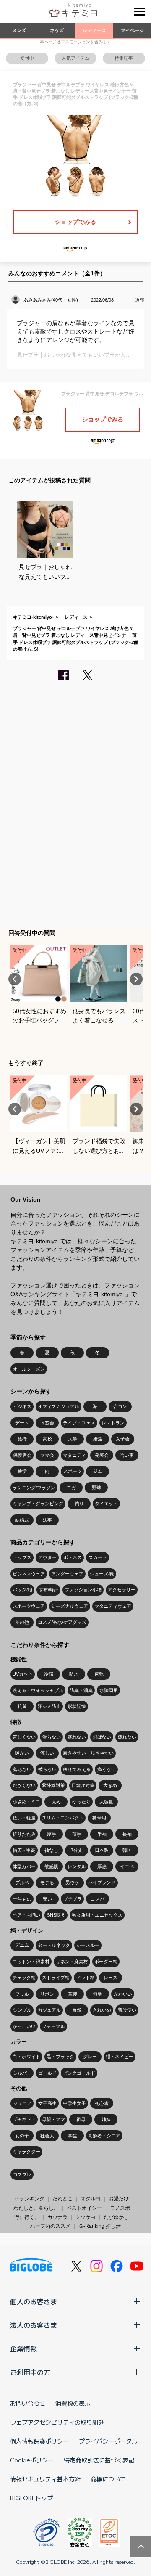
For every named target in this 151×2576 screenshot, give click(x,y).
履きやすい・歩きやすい (88, 1753)
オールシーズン (29, 1369)
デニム (22, 1945)
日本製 (102, 1850)
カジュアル (49, 2010)
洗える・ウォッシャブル (38, 1690)
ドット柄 (86, 1978)
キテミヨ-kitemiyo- (33, 617)
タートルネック (54, 1945)
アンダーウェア (67, 1574)
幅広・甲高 (24, 1850)
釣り (79, 1504)
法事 (47, 1520)
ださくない (24, 1785)
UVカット (23, 1674)
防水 (74, 1674)
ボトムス (73, 1557)
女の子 (22, 2136)
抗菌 (22, 1706)
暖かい (22, 1753)
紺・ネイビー (120, 2057)
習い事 (127, 1455)
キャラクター (26, 2152)
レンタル (77, 1866)
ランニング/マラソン (34, 1488)
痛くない (107, 1769)
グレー (90, 2057)
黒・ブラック (60, 2057)
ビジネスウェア (29, 1574)
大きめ (110, 1785)
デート (22, 1423)
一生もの (22, 1899)
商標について (108, 2479)
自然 (77, 2010)
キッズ (57, 30)
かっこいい (24, 2026)
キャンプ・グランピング (38, 1504)
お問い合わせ (28, 2403)
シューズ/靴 (102, 1574)
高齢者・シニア (104, 2136)
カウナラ (57, 2217)
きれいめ (102, 2010)
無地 (98, 1994)
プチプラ (73, 1899)
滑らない (52, 1737)
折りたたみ (24, 1834)
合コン (120, 1406)
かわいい (123, 1994)
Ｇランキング (29, 2199)
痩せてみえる (77, 1769)
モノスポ (120, 2208)
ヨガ (71, 1488)
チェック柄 (24, 1978)
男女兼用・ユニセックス (97, 1915)
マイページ (132, 30)
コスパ (98, 1899)
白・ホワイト (26, 2057)
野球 (96, 1488)
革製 (73, 1994)
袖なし (51, 1850)
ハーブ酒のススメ (50, 2226)
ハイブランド (102, 1882)
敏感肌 (51, 1866)
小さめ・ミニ (26, 1802)
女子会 (123, 1439)
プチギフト (24, 2119)
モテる (47, 1882)
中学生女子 (74, 2103)
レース (111, 1978)
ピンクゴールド (79, 2073)
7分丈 (77, 1850)
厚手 (52, 1834)
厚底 (102, 1866)
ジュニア (22, 2103)
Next (136, 979)
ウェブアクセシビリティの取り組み (57, 2422)
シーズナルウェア (70, 1606)
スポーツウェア (29, 1606)
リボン (47, 1994)
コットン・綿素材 (31, 1962)
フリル (22, 1994)
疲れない (127, 1737)
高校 (47, 1439)
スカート (98, 1557)
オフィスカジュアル (59, 1406)
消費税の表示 (73, 2403)
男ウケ (72, 1882)
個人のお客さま (34, 2301)
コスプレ (22, 2174)
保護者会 (22, 1455)
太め (56, 1802)
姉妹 (106, 2119)
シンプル (22, 2010)
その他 (22, 1622)
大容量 (106, 1802)
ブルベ (22, 1882)
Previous (15, 979)
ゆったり (81, 1802)
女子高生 (47, 2103)
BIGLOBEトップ (31, 2498)
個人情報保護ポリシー (39, 2441)
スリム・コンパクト (63, 1818)
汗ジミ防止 (49, 1706)
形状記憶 (77, 1706)
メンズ (19, 30)
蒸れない (77, 1737)
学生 (73, 2136)
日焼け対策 (83, 1785)
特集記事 (124, 58)
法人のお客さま (34, 2325)
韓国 (127, 1850)
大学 (73, 1439)
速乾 (99, 1674)
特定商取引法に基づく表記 (99, 2460)
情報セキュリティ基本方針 (45, 2479)
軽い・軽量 (24, 1818)
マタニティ (74, 1455)
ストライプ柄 (56, 1978)
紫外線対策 (53, 1785)
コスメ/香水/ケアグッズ (62, 1622)
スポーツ (73, 1471)
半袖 (102, 1834)
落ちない (22, 1769)
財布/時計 (48, 1590)
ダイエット (106, 1504)
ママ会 (47, 1455)
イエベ (127, 1866)
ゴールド (47, 2073)
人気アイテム (75, 58)
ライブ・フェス (79, 1423)
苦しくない (24, 1737)
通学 (22, 1471)
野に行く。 (27, 2217)
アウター (47, 1557)
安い (47, 1899)
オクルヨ (91, 2199)
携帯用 (99, 1818)
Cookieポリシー (32, 2460)
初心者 (102, 2103)
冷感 (49, 1674)
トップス (22, 1557)
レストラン (113, 1423)
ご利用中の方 (30, 2372)
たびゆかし (116, 2217)
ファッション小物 (83, 1590)
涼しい (47, 1753)
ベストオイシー (84, 2208)
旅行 (22, 1439)
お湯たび (119, 2199)
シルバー (22, 2073)
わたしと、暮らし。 (36, 2208)
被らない (47, 1769)
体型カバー (24, 1866)
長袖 (127, 1834)
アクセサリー (122, 1590)
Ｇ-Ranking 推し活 (100, 2226)
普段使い (127, 2010)
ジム (98, 1471)
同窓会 (47, 1423)
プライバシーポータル (108, 2441)
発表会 (102, 1455)
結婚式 (22, 1520)
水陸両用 (109, 1690)
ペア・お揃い (26, 1915)
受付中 (27, 58)
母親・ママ (53, 2119)
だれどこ (62, 2199)
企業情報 (23, 2348)
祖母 (81, 2119)
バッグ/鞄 (22, 1590)
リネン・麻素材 (72, 1962)
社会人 (47, 2136)
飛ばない (102, 1737)
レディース (95, 30)
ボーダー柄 (106, 1962)
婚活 (98, 1439)
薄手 (77, 1834)
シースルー (88, 1945)
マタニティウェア (113, 1606)
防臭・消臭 (81, 1690)
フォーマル (53, 2026)
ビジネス (22, 1406)
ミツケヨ (86, 2217)
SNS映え (56, 1915)
